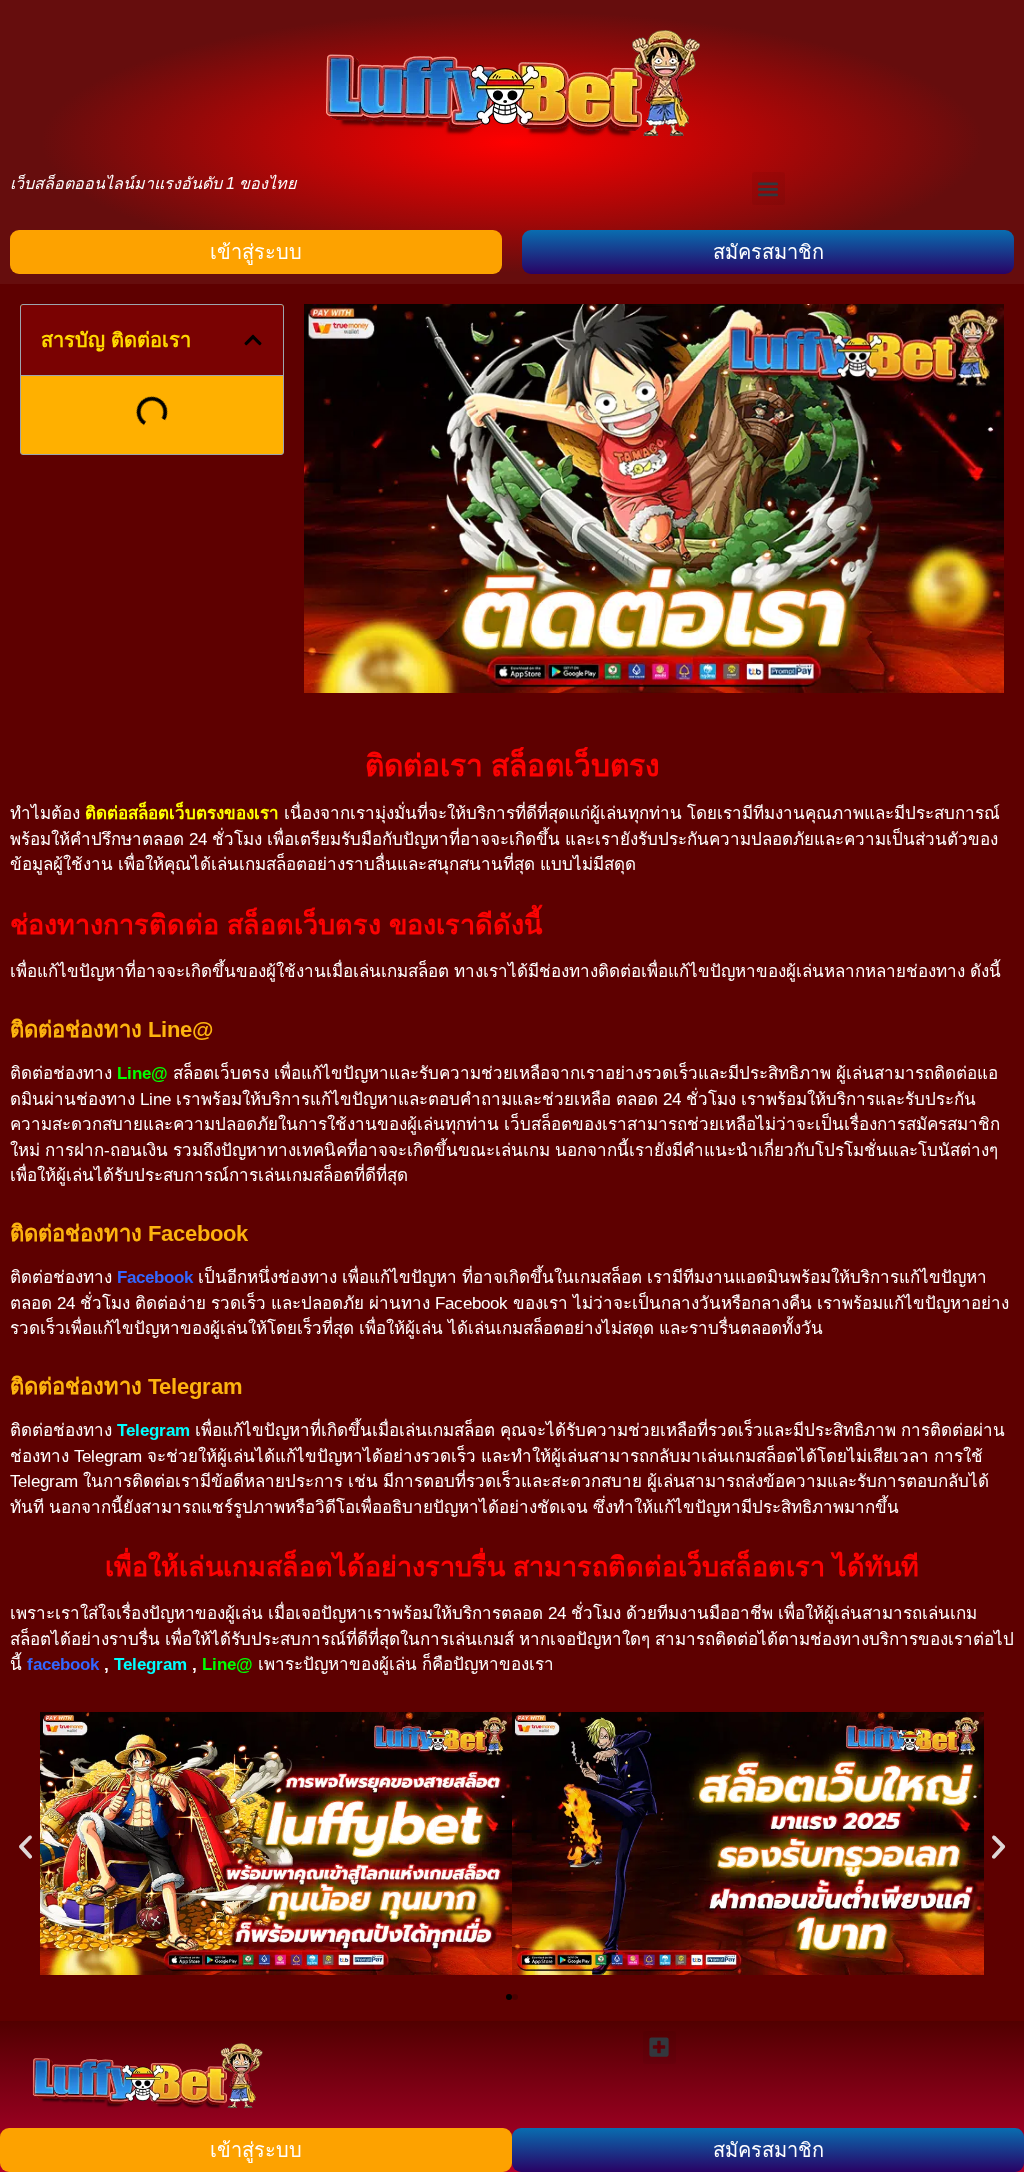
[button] (768, 188)
